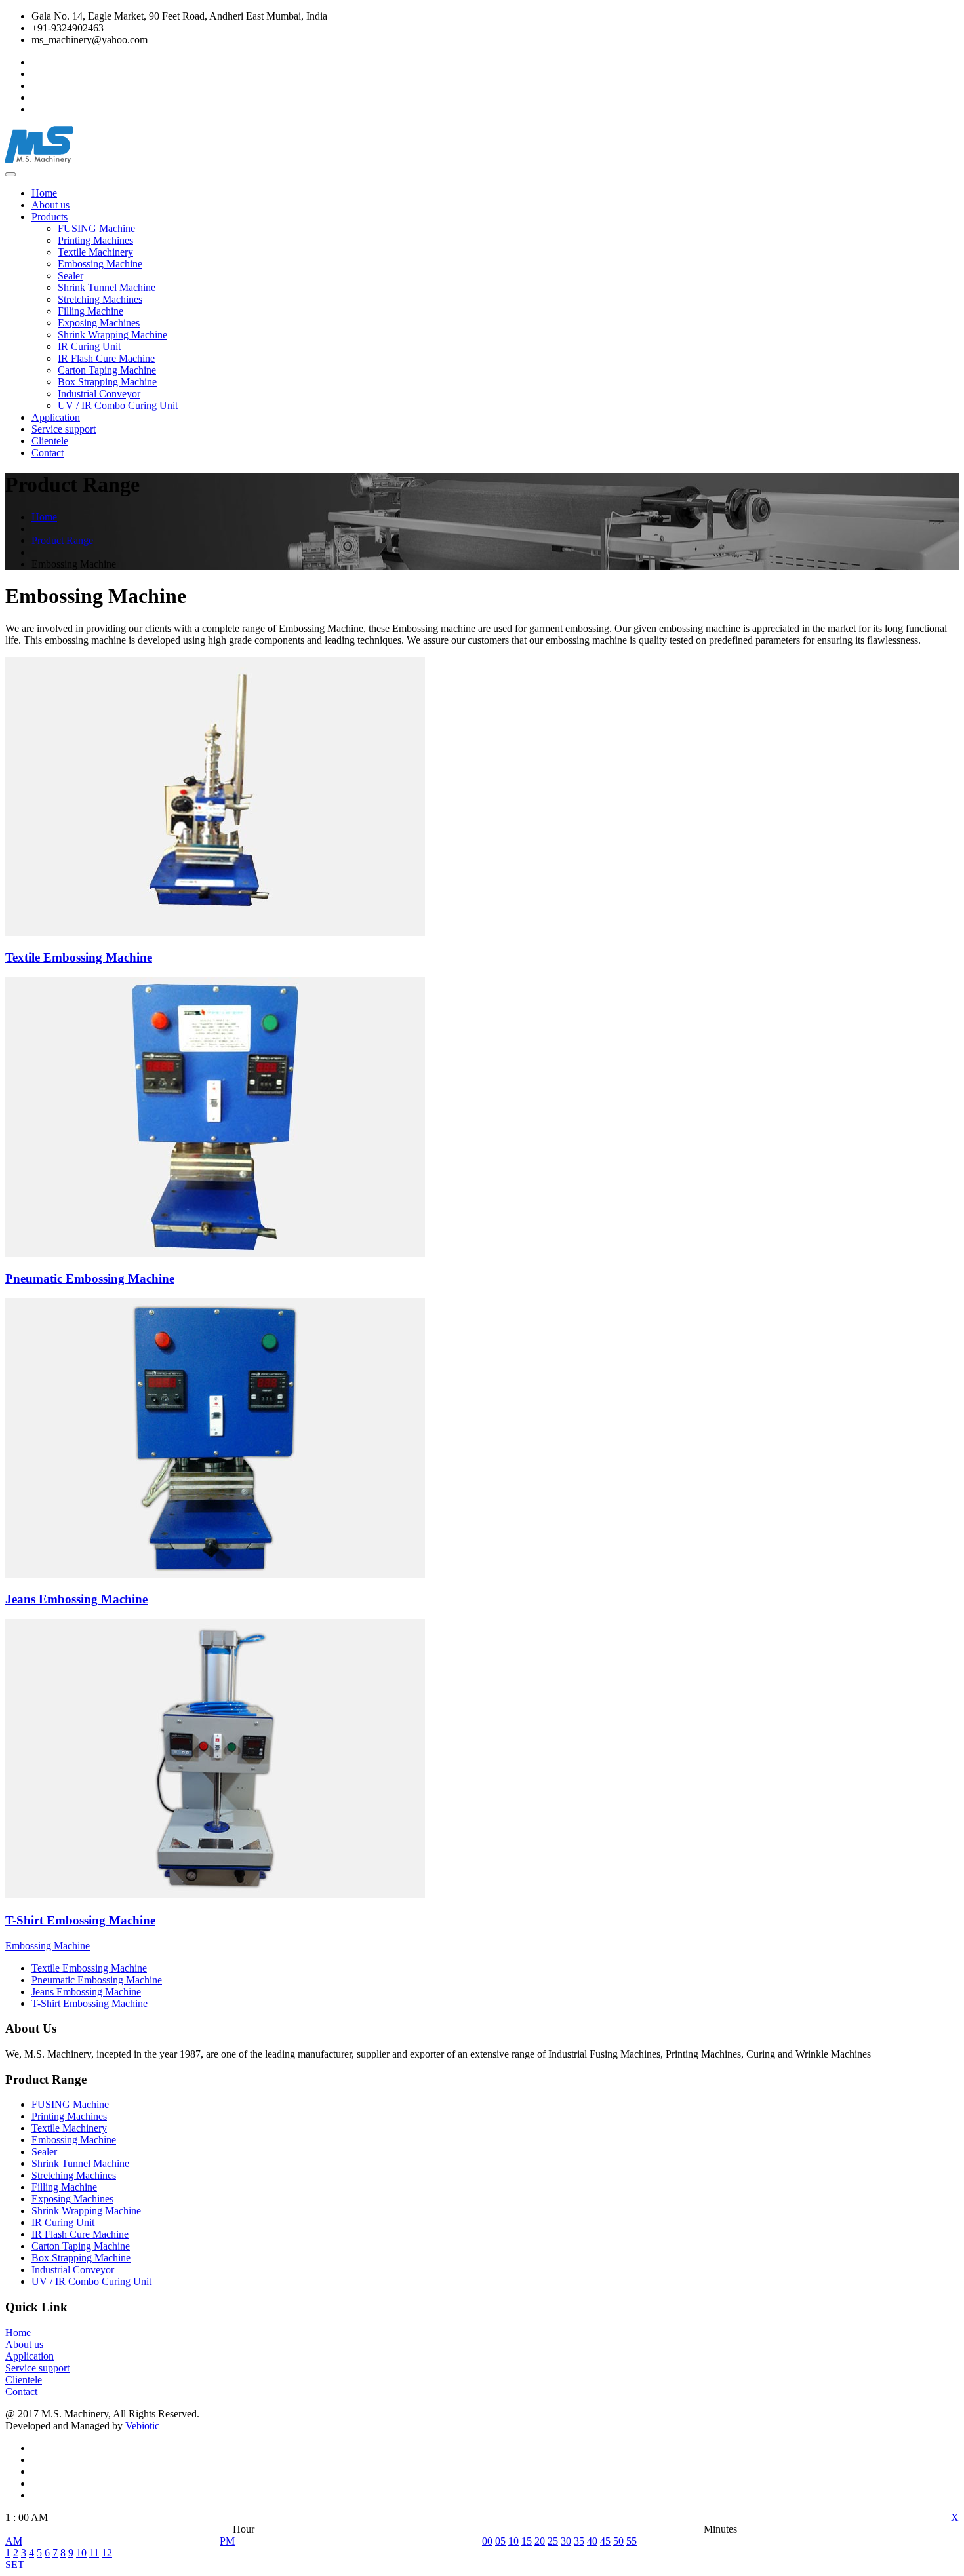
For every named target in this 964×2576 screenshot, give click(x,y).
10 (81, 2553)
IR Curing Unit (89, 346)
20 (540, 2541)
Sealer (70, 276)
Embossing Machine (100, 264)
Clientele (50, 441)
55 (632, 2541)
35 (579, 2541)
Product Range (62, 540)
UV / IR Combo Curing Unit (118, 405)
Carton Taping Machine (107, 370)
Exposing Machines (99, 323)
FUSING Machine (96, 228)
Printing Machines (95, 240)
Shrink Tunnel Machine (107, 287)
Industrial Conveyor (99, 394)
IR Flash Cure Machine (106, 358)
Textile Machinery (95, 252)
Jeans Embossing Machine (86, 1992)
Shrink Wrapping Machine (112, 335)
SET (15, 2565)
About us (50, 205)
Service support (64, 429)
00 (487, 2541)
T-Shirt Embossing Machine (90, 2003)
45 (605, 2541)
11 (94, 2553)
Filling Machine (90, 311)
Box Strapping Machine (107, 382)
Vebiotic (142, 2426)
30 (566, 2541)
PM (227, 2541)
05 (500, 2541)
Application (56, 417)
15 (527, 2541)
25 (553, 2541)
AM (14, 2541)
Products (50, 217)
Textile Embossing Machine (89, 1968)
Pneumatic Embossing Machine (97, 1980)
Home (44, 193)
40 (592, 2541)
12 (107, 2553)
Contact (48, 453)
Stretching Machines (100, 299)
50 (618, 2541)
